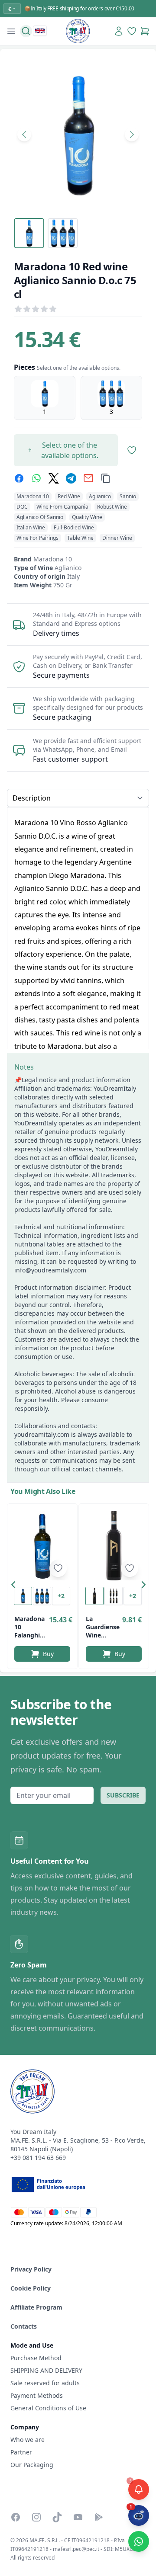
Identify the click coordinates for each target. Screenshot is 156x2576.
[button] (16, 1586)
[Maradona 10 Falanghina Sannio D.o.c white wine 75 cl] (42, 1546)
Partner (21, 2452)
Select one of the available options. (70, 450)
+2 (61, 1596)
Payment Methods (37, 2395)
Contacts (24, 2326)
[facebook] (19, 478)
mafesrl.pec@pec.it (76, 2549)
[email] (88, 478)
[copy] (106, 478)
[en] (40, 31)
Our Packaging (32, 2465)
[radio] (45, 398)
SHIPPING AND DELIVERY (47, 2370)
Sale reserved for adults (45, 2383)
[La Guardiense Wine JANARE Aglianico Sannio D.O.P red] (114, 1546)
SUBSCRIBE (123, 1795)
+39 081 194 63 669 (38, 2158)
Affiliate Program (36, 2307)
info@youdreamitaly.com (50, 1270)
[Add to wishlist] (58, 1568)
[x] (54, 478)
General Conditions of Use (48, 2408)
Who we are (28, 2440)
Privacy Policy (31, 2269)
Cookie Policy (31, 2288)
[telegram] (71, 478)
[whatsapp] (36, 478)
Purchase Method (36, 2358)
